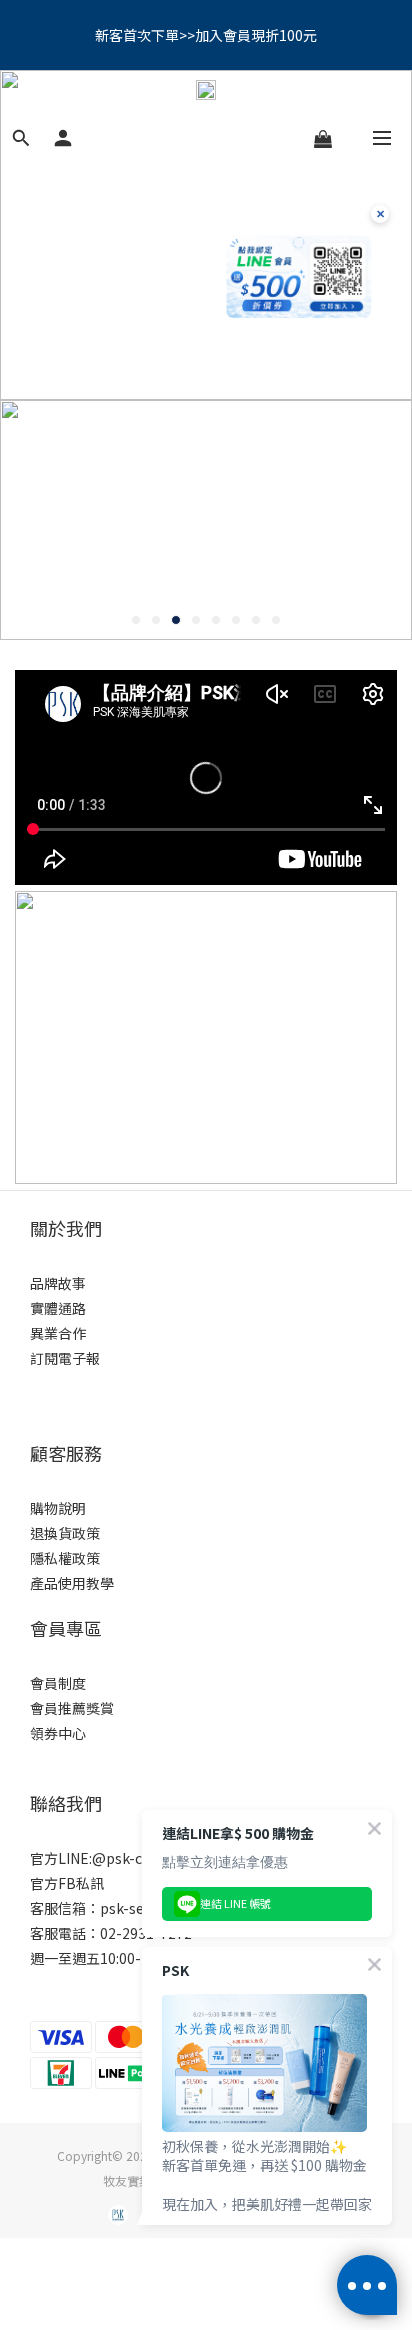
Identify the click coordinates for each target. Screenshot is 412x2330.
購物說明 (58, 1508)
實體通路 (58, 1308)
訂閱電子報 (65, 1358)
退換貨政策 (65, 1533)
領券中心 (58, 1733)
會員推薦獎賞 (72, 1708)
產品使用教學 (72, 1583)
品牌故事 (58, 1283)
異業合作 (58, 1333)
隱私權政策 (65, 1558)
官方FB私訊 (67, 1883)
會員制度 (58, 1683)
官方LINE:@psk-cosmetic (113, 1858)
